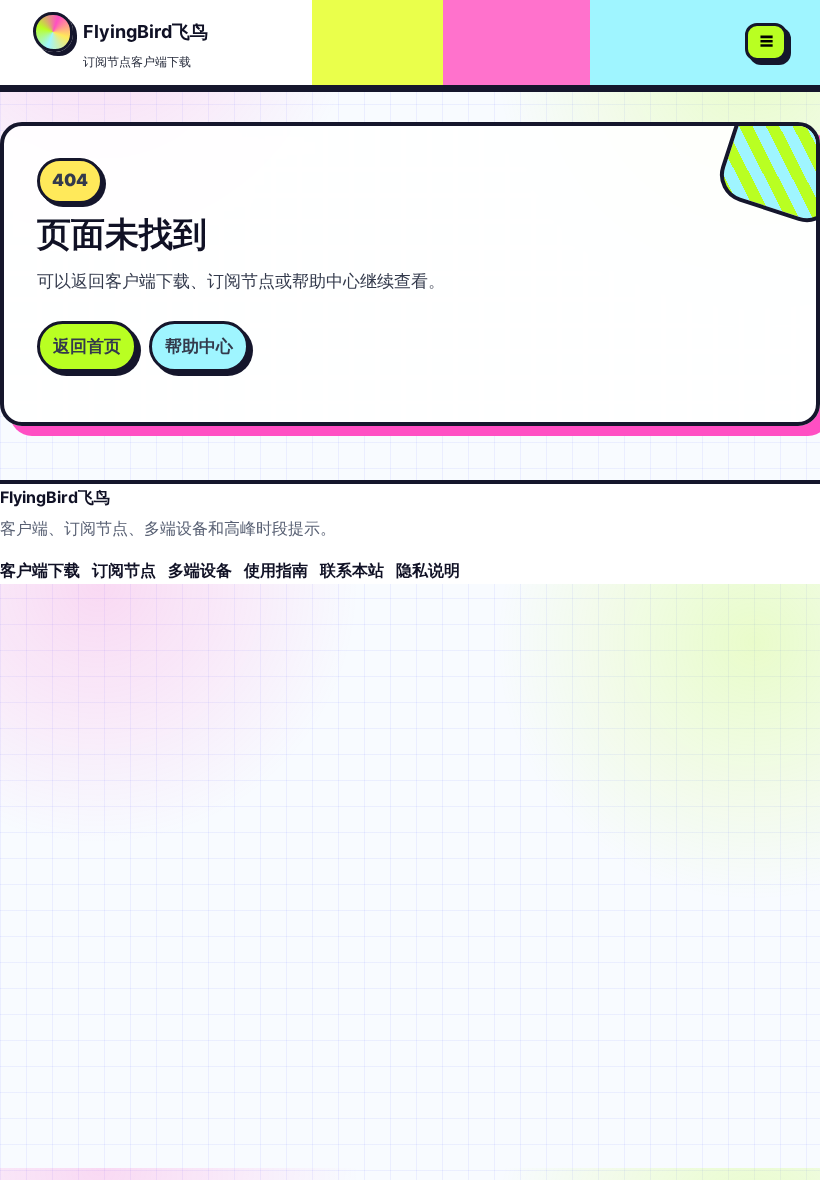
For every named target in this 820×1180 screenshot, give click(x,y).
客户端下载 (40, 570)
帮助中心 (199, 346)
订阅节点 (124, 570)
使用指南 (276, 570)
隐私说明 (428, 570)
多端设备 (200, 570)
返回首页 (87, 346)
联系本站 (352, 570)
